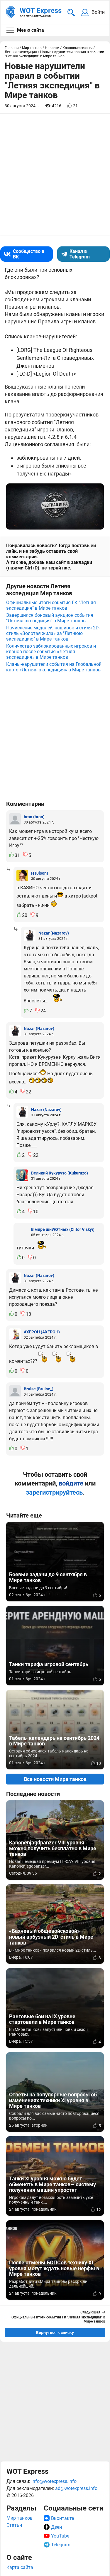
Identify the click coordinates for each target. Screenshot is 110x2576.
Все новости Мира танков (55, 1779)
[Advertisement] (55, 2401)
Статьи (14, 2525)
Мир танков (20, 2518)
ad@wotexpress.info (76, 2488)
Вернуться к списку (55, 2333)
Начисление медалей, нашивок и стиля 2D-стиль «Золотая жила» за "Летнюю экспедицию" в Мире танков (53, 633)
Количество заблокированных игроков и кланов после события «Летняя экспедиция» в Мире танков (51, 652)
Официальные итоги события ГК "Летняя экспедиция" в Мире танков (51, 605)
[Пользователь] (15, 819)
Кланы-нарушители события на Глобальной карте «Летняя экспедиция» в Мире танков (54, 667)
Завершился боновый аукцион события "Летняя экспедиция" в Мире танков (50, 618)
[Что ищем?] (71, 12)
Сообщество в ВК (29, 254)
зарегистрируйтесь (54, 1492)
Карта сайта (20, 2567)
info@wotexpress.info (54, 2481)
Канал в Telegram (80, 254)
